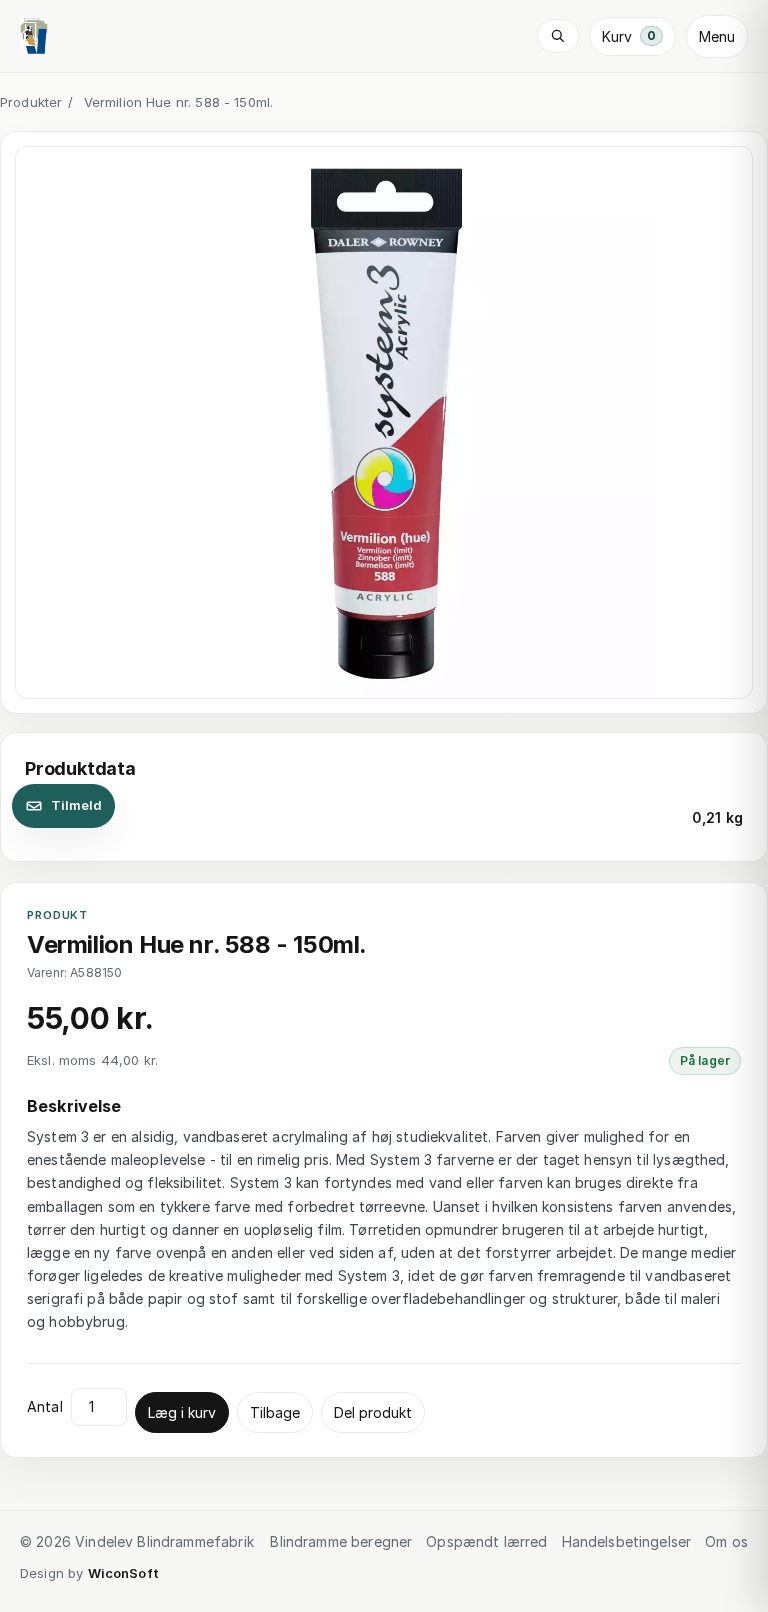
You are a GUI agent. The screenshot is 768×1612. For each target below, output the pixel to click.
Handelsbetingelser (627, 1541)
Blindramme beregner (341, 1541)
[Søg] (558, 36)
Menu (717, 36)
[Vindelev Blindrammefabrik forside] (34, 36)
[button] (384, 423)
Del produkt (373, 1412)
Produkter (31, 102)
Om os (726, 1541)
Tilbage (275, 1412)
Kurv (629, 36)
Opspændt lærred (486, 1541)
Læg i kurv (182, 1412)
